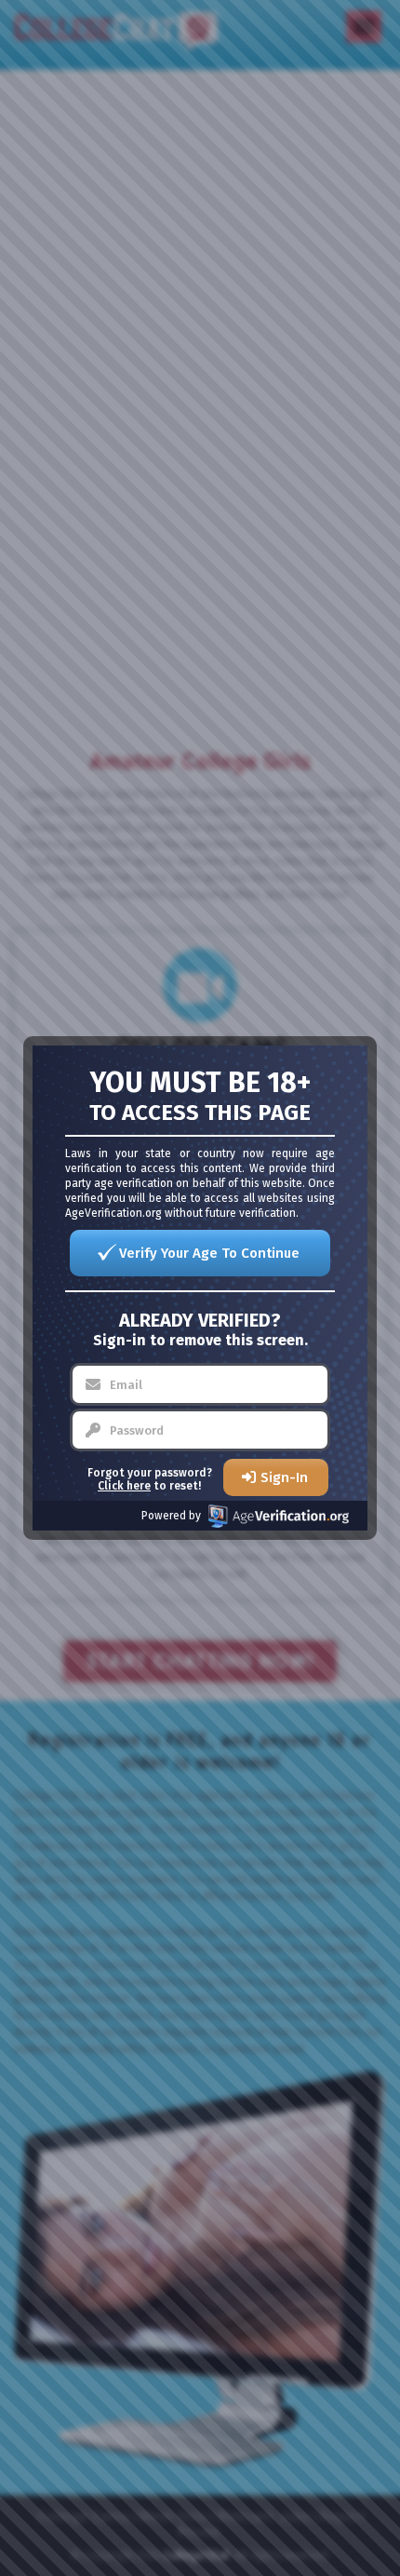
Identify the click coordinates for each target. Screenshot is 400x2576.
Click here (124, 1486)
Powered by (171, 1516)
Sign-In (284, 1477)
